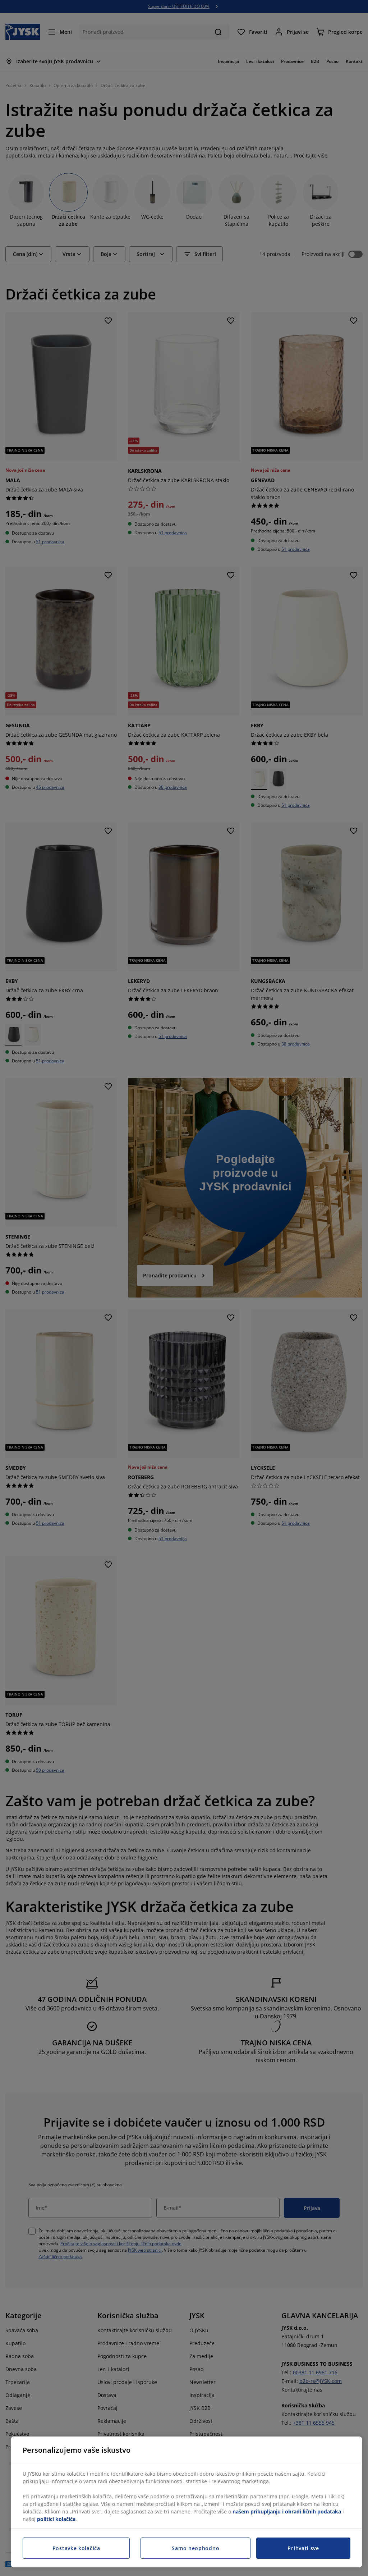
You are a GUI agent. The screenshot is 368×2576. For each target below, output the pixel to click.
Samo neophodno (195, 2548)
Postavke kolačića (76, 2548)
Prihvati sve (303, 2548)
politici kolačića (56, 2519)
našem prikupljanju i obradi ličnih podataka (287, 2511)
